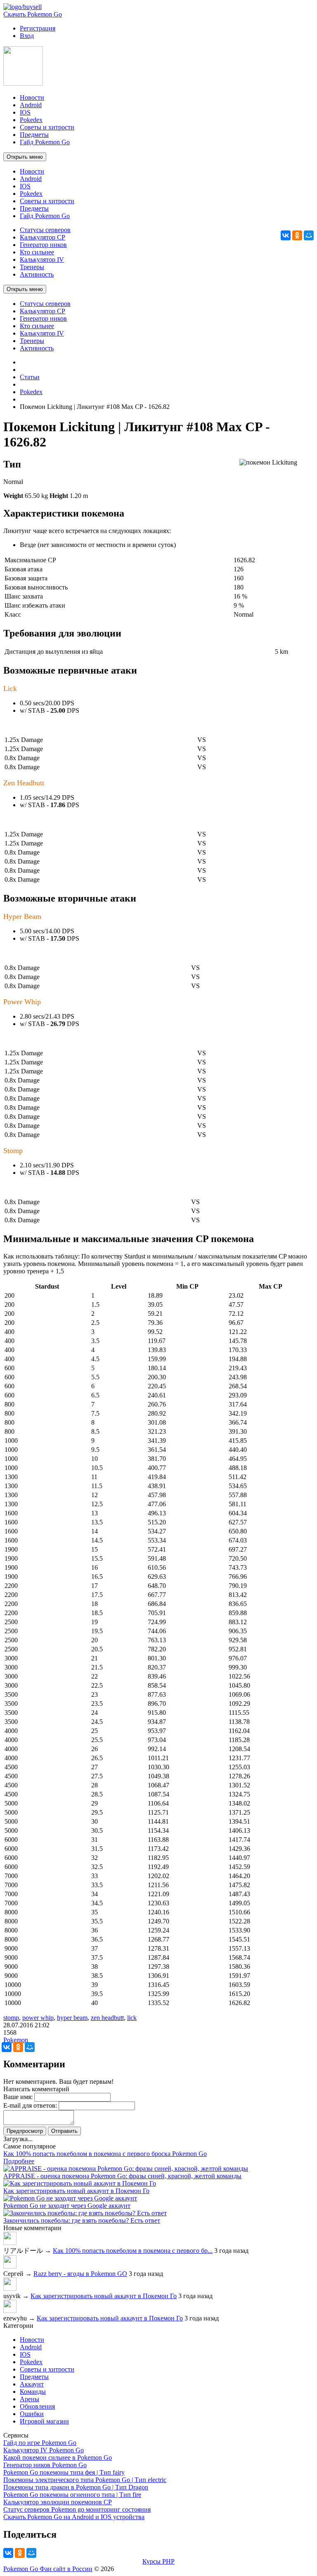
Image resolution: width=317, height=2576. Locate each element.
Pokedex (31, 2362)
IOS (25, 2354)
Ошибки (32, 2414)
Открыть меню (25, 157)
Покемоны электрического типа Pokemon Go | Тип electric (85, 2480)
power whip (38, 2018)
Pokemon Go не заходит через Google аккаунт (67, 2206)
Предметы (34, 2377)
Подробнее (19, 2161)
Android (31, 2347)
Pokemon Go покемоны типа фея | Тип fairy (64, 2472)
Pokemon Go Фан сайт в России (48, 2569)
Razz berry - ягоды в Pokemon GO (80, 2274)
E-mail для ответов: (30, 2105)
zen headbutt (107, 2018)
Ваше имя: (18, 2097)
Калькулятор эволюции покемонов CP (58, 2502)
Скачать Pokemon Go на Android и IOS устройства (74, 2517)
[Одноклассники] (297, 235)
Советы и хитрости (47, 2369)
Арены (30, 2399)
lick (132, 2018)
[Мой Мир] (309, 235)
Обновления (37, 2406)
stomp (11, 2018)
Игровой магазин (44, 2421)
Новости (32, 2340)
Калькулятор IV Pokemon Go (44, 2450)
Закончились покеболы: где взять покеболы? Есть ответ (82, 2220)
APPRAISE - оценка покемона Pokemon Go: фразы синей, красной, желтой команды (122, 2176)
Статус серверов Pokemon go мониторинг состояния (77, 2509)
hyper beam (72, 2018)
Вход (27, 36)
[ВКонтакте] (286, 235)
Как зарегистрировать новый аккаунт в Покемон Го (76, 2191)
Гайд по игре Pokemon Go (40, 2443)
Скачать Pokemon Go (33, 14)
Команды (33, 2392)
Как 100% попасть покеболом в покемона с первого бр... (133, 2251)
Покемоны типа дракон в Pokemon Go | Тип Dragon (76, 2487)
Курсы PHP (158, 2561)
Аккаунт (32, 2384)
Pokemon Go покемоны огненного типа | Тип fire (72, 2495)
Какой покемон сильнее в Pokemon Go (58, 2457)
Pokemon (16, 2040)
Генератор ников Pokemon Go (45, 2465)
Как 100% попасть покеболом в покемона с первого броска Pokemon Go (105, 2154)
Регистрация (38, 28)
